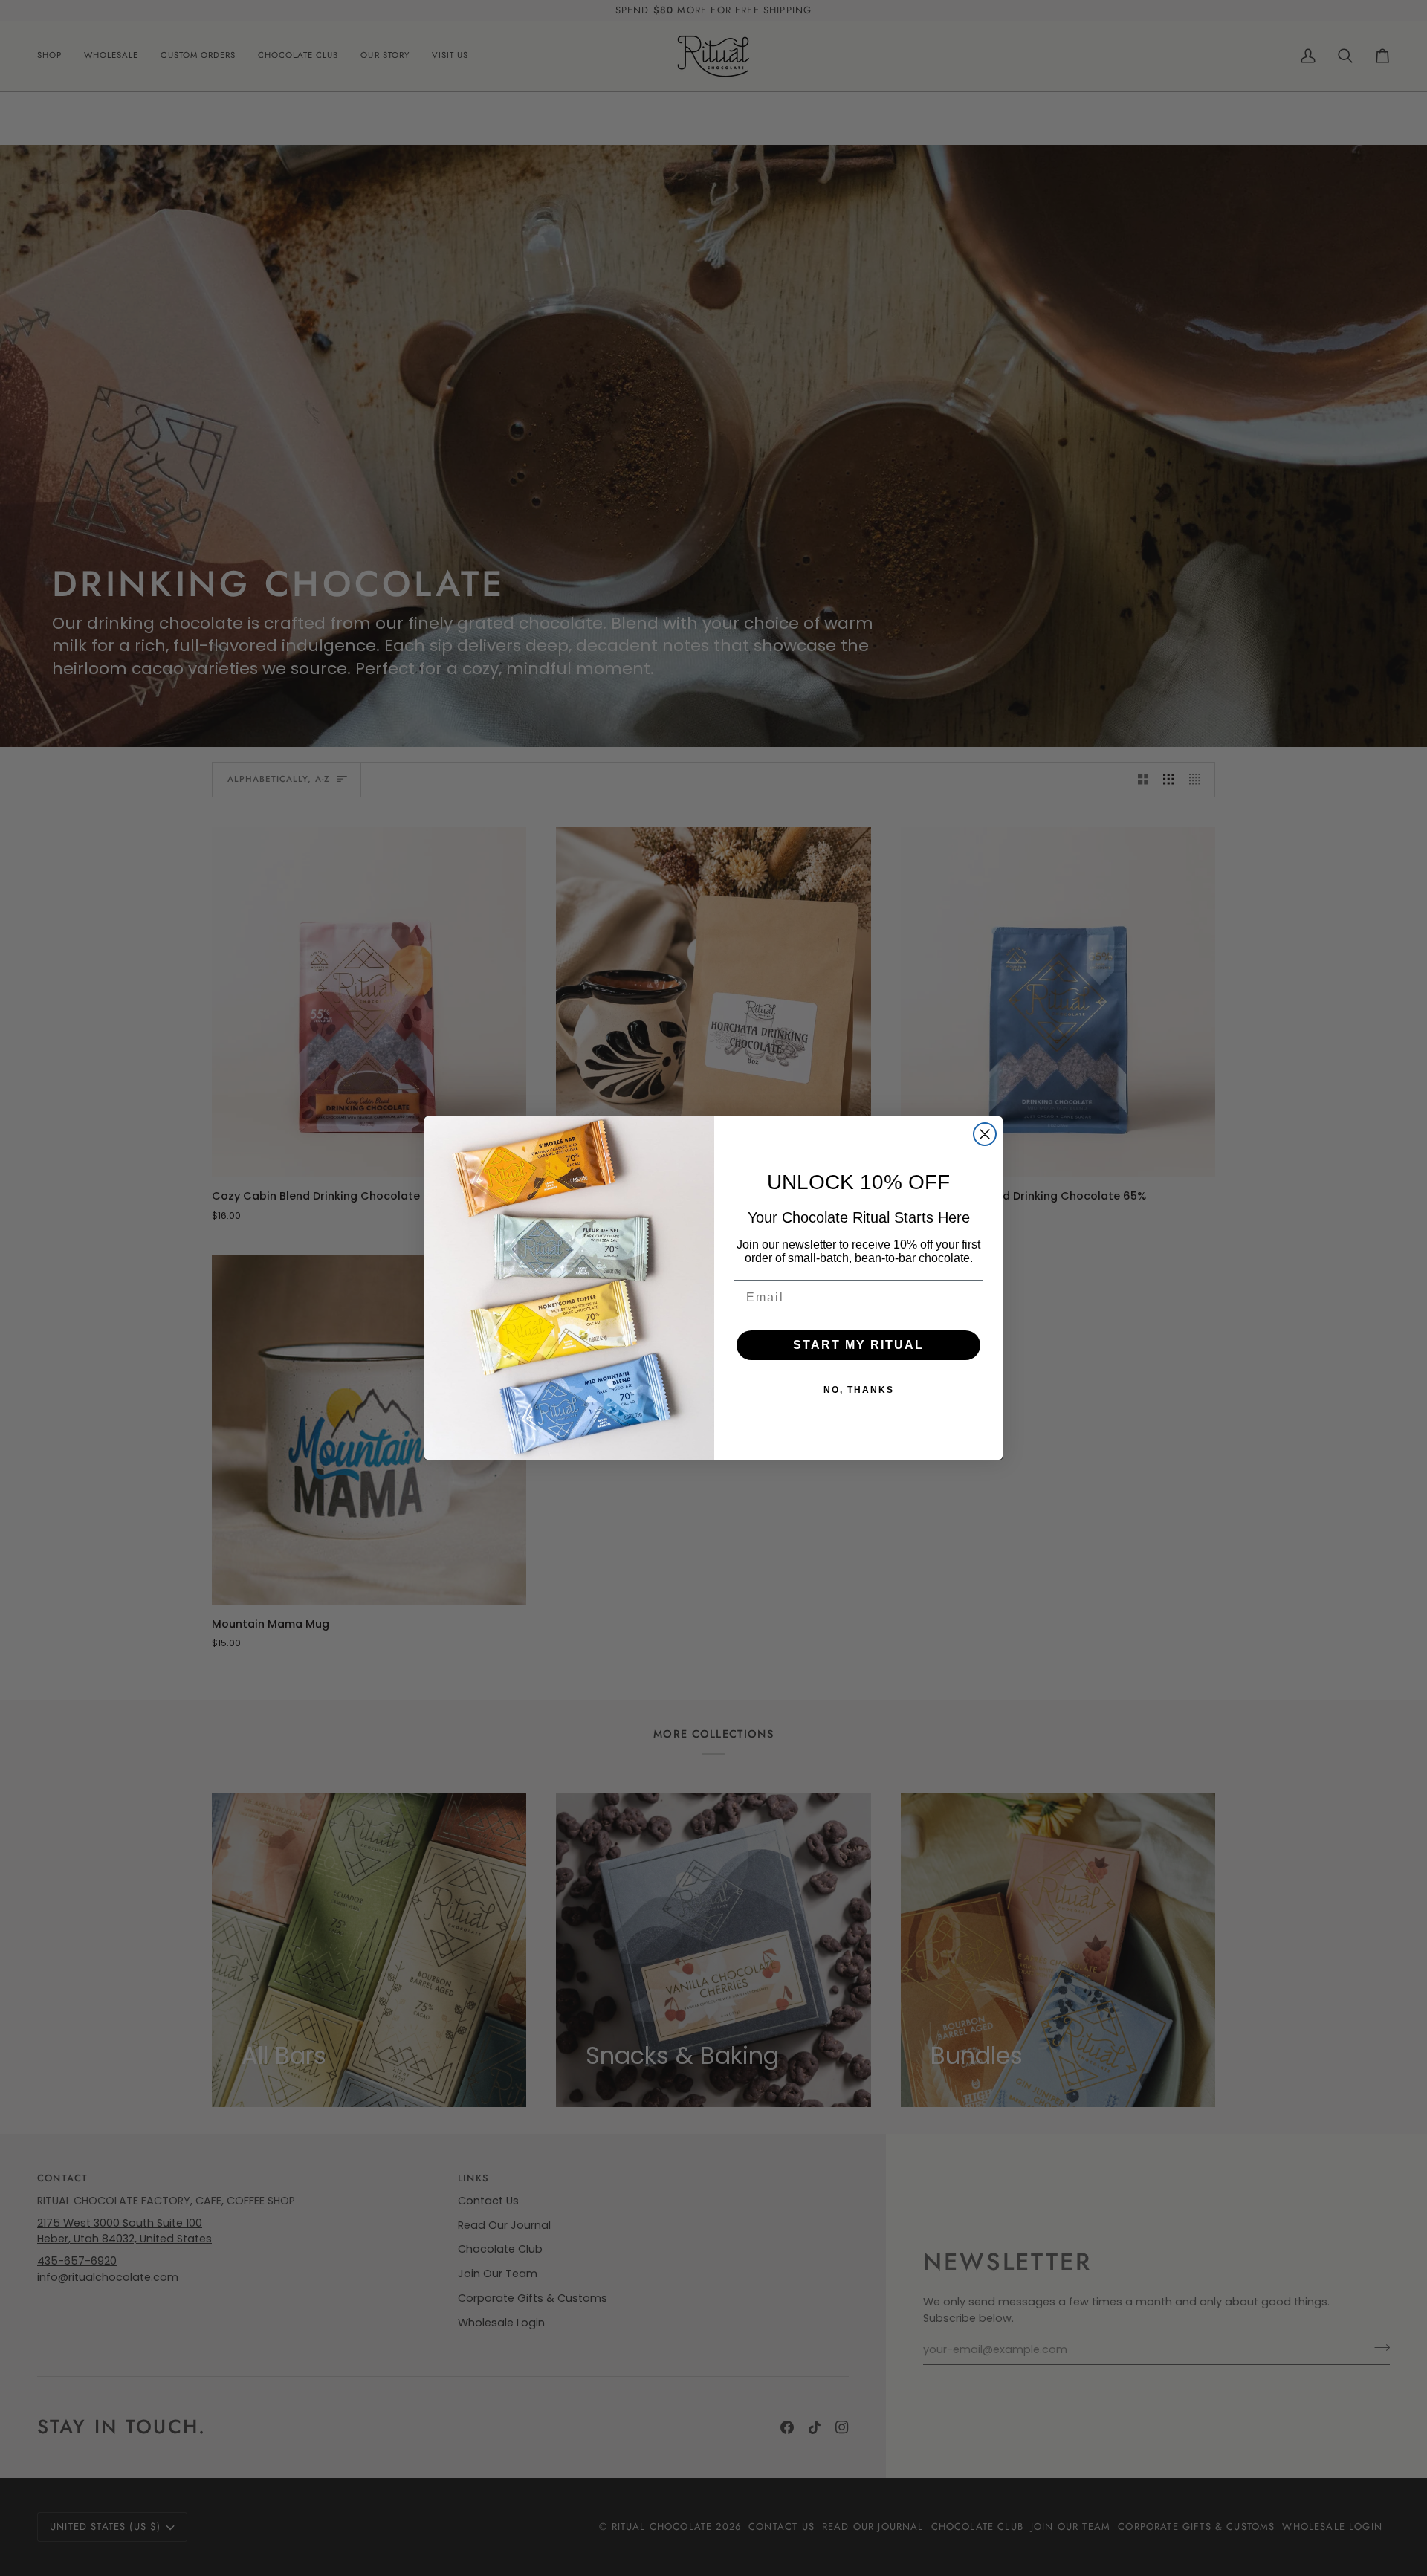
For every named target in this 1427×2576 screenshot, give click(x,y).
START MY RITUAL (858, 1345)
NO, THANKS (859, 1390)
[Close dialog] (985, 1134)
